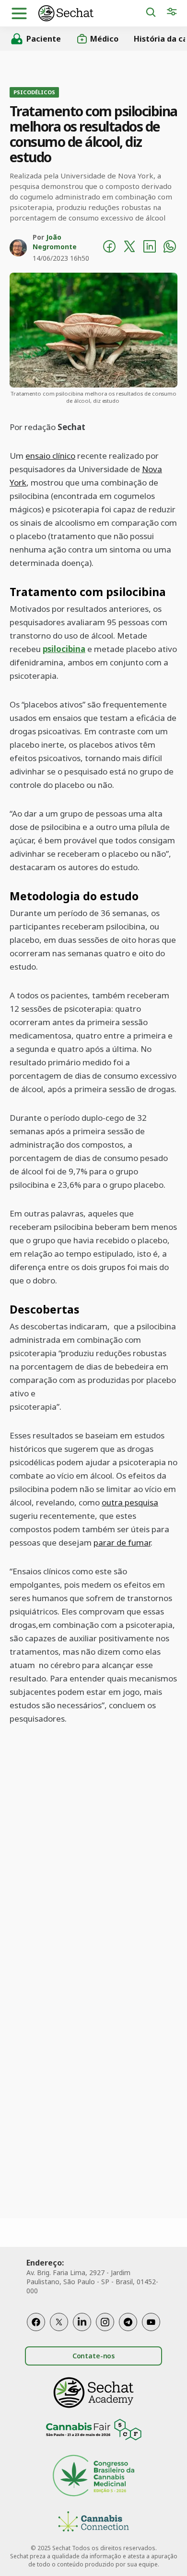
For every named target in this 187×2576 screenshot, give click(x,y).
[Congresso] (93, 2477)
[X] (59, 2322)
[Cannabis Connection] (93, 2523)
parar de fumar (122, 1542)
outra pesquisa (130, 1502)
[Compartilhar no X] (129, 248)
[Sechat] (92, 13)
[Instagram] (105, 2322)
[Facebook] (36, 2322)
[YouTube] (151, 2322)
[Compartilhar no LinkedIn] (150, 248)
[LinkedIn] (82, 2322)
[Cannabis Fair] (93, 2431)
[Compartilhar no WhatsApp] (170, 248)
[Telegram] (128, 2322)
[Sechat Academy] (93, 2393)
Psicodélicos (34, 92)
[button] (19, 13)
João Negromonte (55, 242)
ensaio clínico (50, 456)
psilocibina (64, 649)
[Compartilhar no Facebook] (109, 248)
